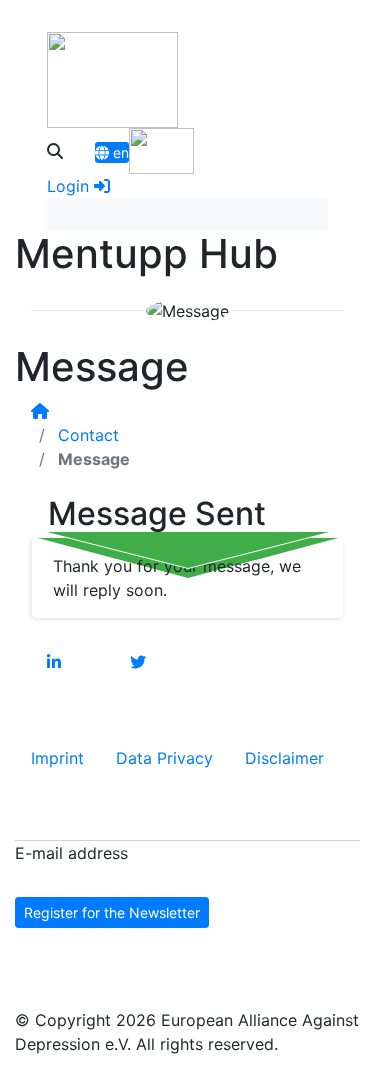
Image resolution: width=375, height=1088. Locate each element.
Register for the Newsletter (112, 912)
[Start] (40, 411)
